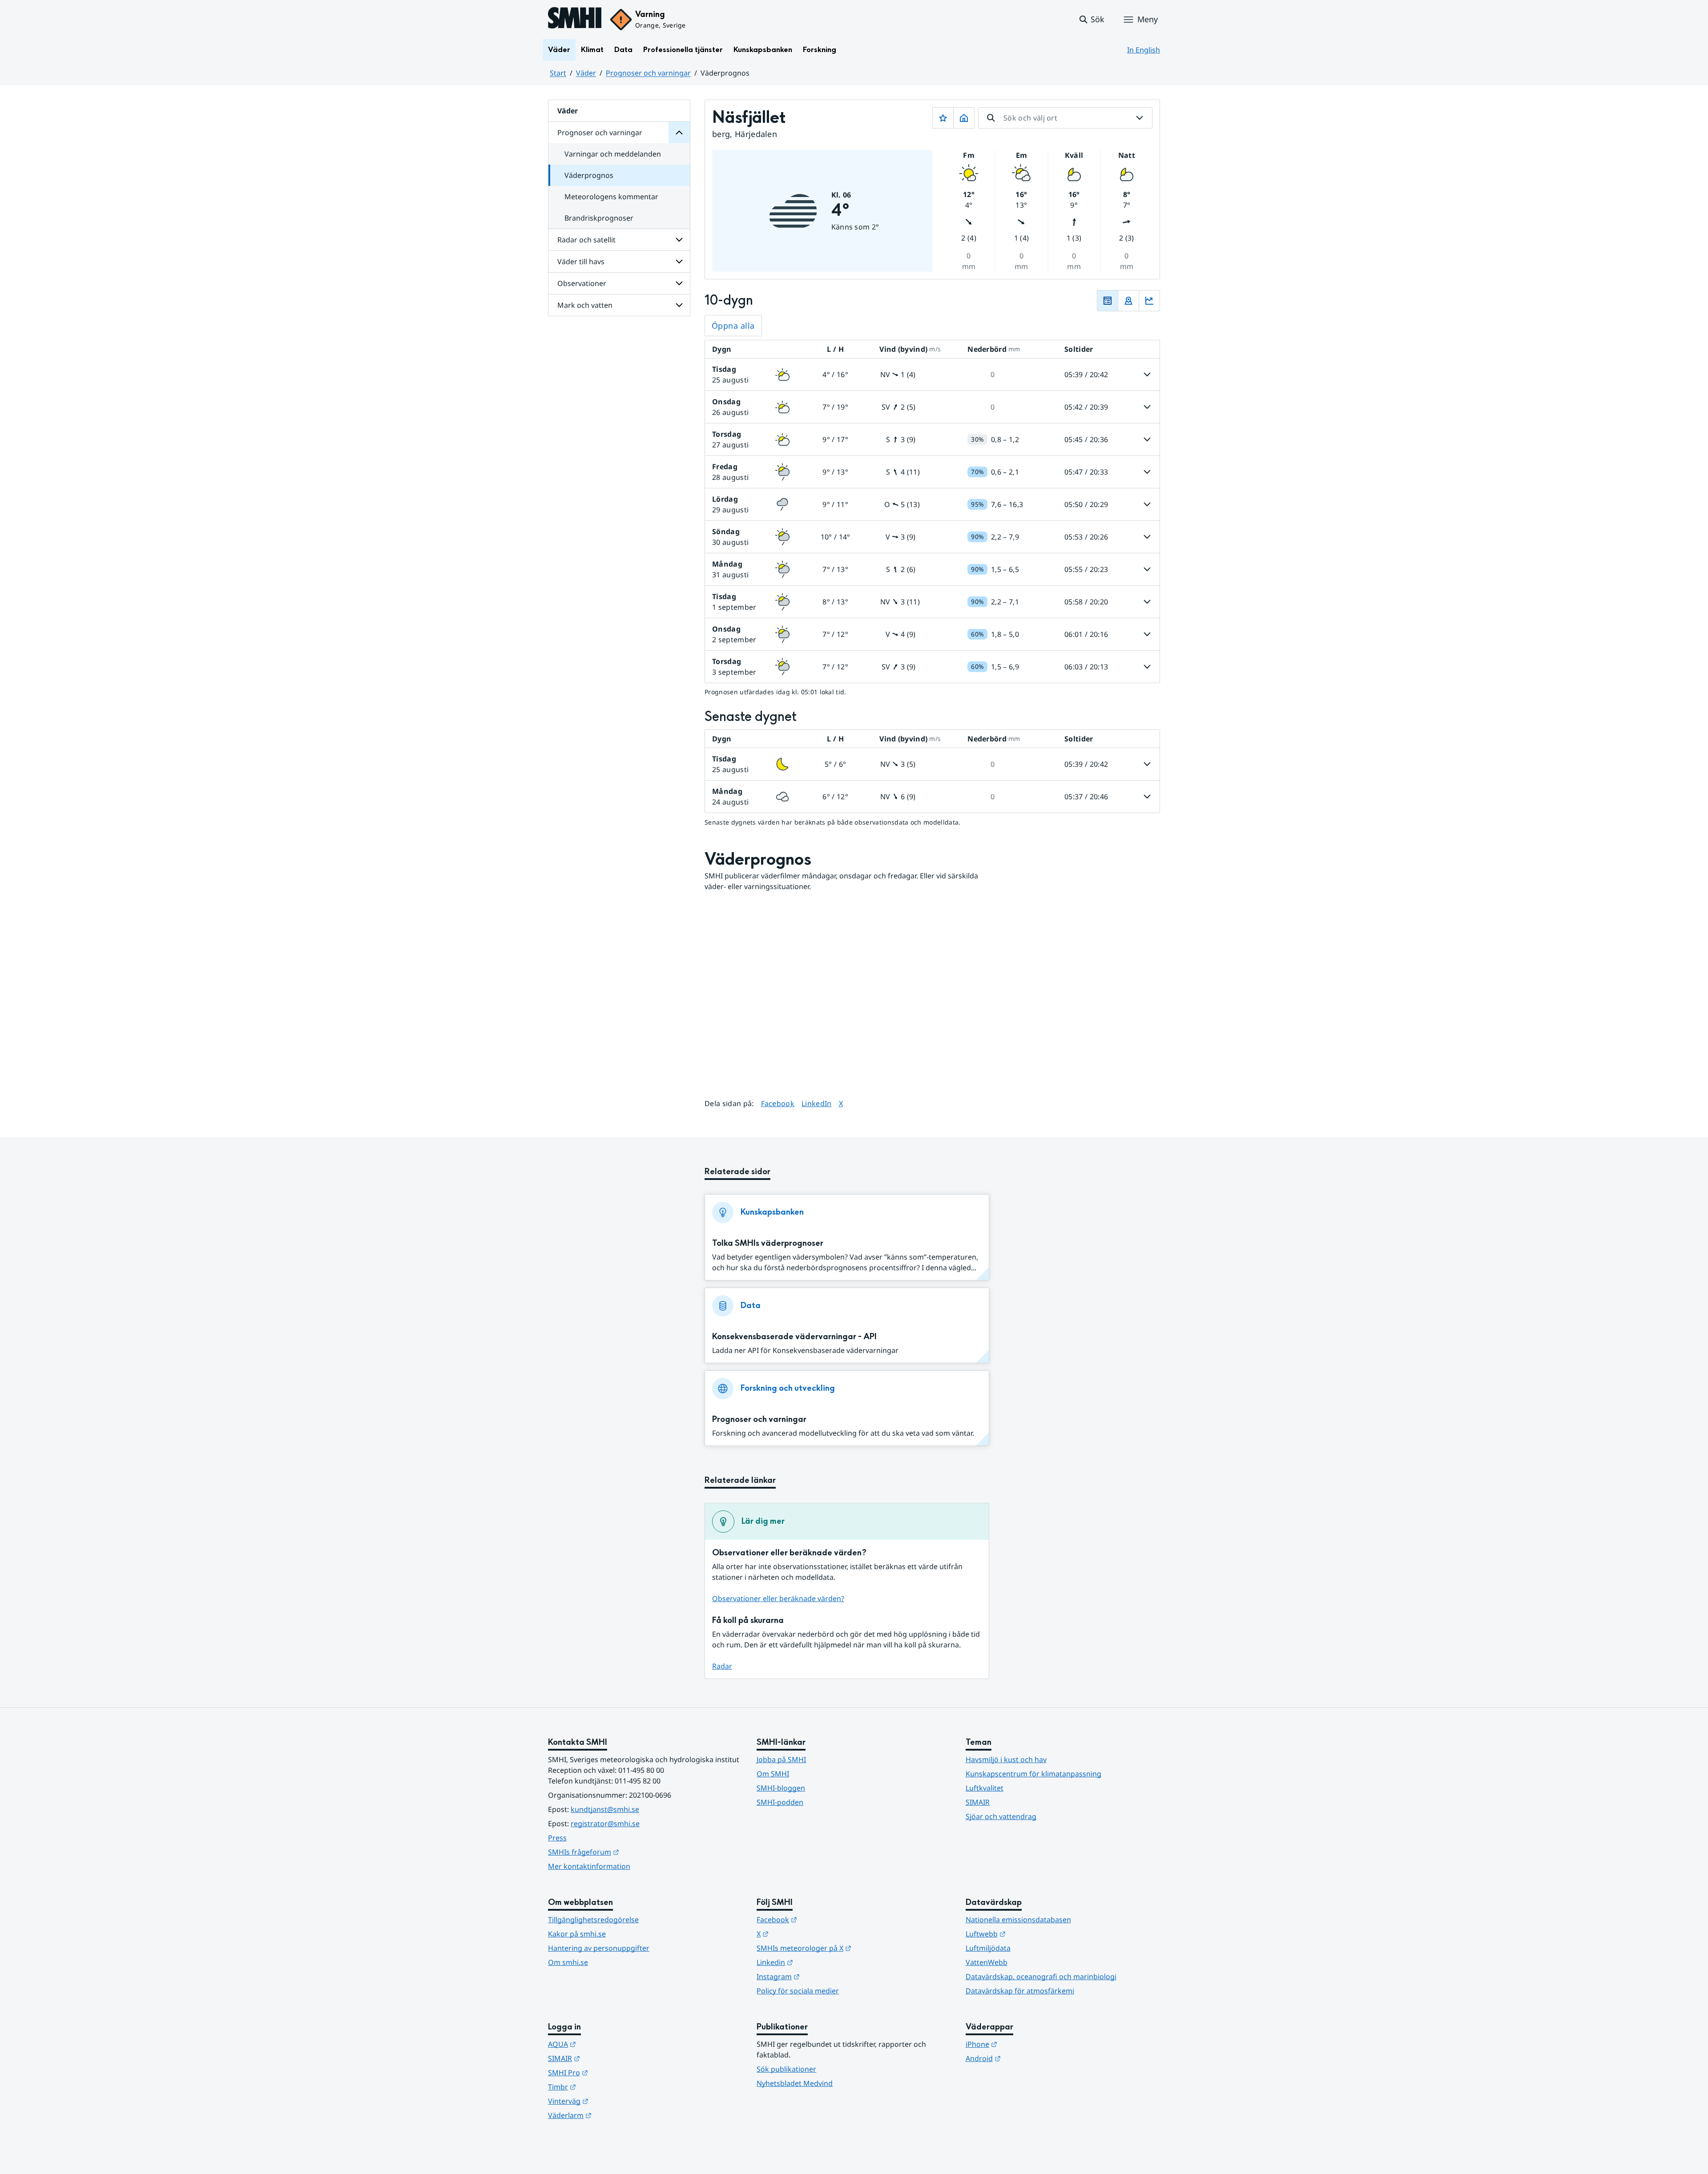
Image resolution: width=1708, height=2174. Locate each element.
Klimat (592, 50)
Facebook (778, 1103)
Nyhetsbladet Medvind (795, 2083)
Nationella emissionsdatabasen (1018, 1920)
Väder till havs (581, 262)
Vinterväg (612, 2101)
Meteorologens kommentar (611, 197)
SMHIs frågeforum (627, 1852)
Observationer (582, 283)
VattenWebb (987, 1962)
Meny (1148, 19)
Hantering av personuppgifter (599, 1948)
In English (1144, 50)
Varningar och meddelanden (613, 154)
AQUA (606, 2044)
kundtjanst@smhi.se (605, 1809)
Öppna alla (733, 326)
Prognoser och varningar (648, 73)
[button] (1091, 20)
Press (557, 1838)
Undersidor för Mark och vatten (679, 305)
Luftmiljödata (988, 1948)
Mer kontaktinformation (589, 1866)
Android (1027, 2058)
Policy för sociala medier (798, 1991)
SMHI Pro (612, 2072)
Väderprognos (589, 175)
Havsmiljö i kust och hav (1006, 1759)
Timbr (606, 2087)
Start (558, 73)
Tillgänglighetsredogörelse (593, 1920)
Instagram (822, 1976)
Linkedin (818, 1962)
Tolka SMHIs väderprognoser (768, 1243)
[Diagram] (1149, 301)
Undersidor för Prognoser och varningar (679, 133)
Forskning (820, 50)
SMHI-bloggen (781, 1788)
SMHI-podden (780, 1802)
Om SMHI (773, 1774)
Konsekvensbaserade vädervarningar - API (794, 1337)
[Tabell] (1108, 301)
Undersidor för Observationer (679, 283)
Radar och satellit (586, 240)
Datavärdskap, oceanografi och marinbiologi (1041, 1977)
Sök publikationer (786, 2069)
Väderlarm (613, 2115)
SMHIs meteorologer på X (848, 1948)
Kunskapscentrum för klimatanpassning (1033, 1774)
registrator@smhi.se (605, 1824)
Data (623, 50)
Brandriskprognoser (599, 218)
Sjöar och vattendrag (1001, 1816)
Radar (722, 1666)
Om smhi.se (568, 1962)
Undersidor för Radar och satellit (679, 240)
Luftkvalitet (985, 1788)
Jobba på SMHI (781, 1759)
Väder (559, 50)
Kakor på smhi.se (577, 1934)
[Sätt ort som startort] (964, 118)
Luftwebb (1029, 1934)
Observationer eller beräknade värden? (778, 1598)
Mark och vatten (585, 305)
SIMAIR (978, 1802)
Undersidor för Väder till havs (679, 262)
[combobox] (1065, 118)
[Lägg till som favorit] (943, 118)
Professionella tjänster (683, 50)
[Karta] (1128, 301)
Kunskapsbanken (763, 50)
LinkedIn (817, 1103)
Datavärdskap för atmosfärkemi (1020, 1991)
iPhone (1025, 2044)
